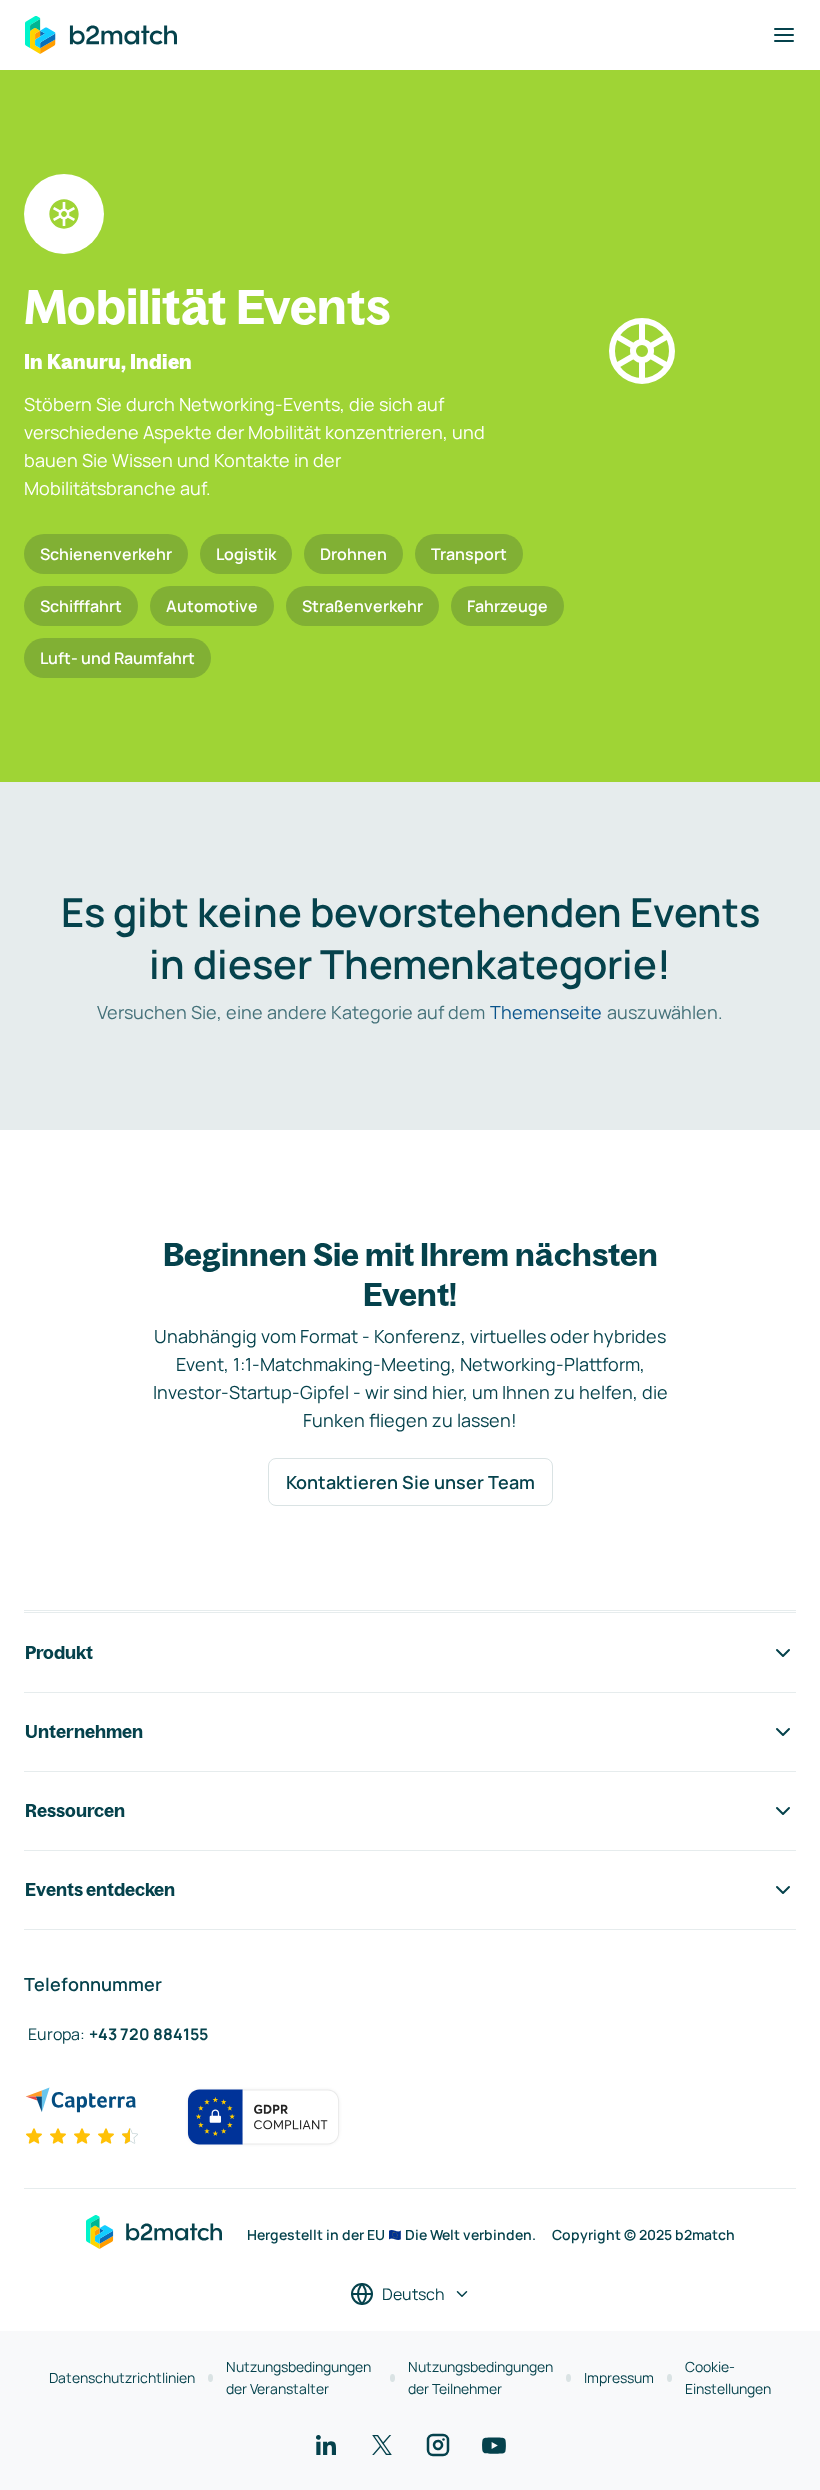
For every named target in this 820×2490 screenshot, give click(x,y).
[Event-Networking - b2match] (101, 35)
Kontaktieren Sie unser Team (410, 1482)
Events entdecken (100, 1889)
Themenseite (546, 1012)
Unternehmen (84, 1731)
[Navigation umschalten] (784, 35)
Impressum (619, 2377)
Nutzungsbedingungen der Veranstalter (298, 2377)
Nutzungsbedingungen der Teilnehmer (480, 2377)
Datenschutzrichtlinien (122, 2377)
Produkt (59, 1652)
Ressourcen (75, 1810)
